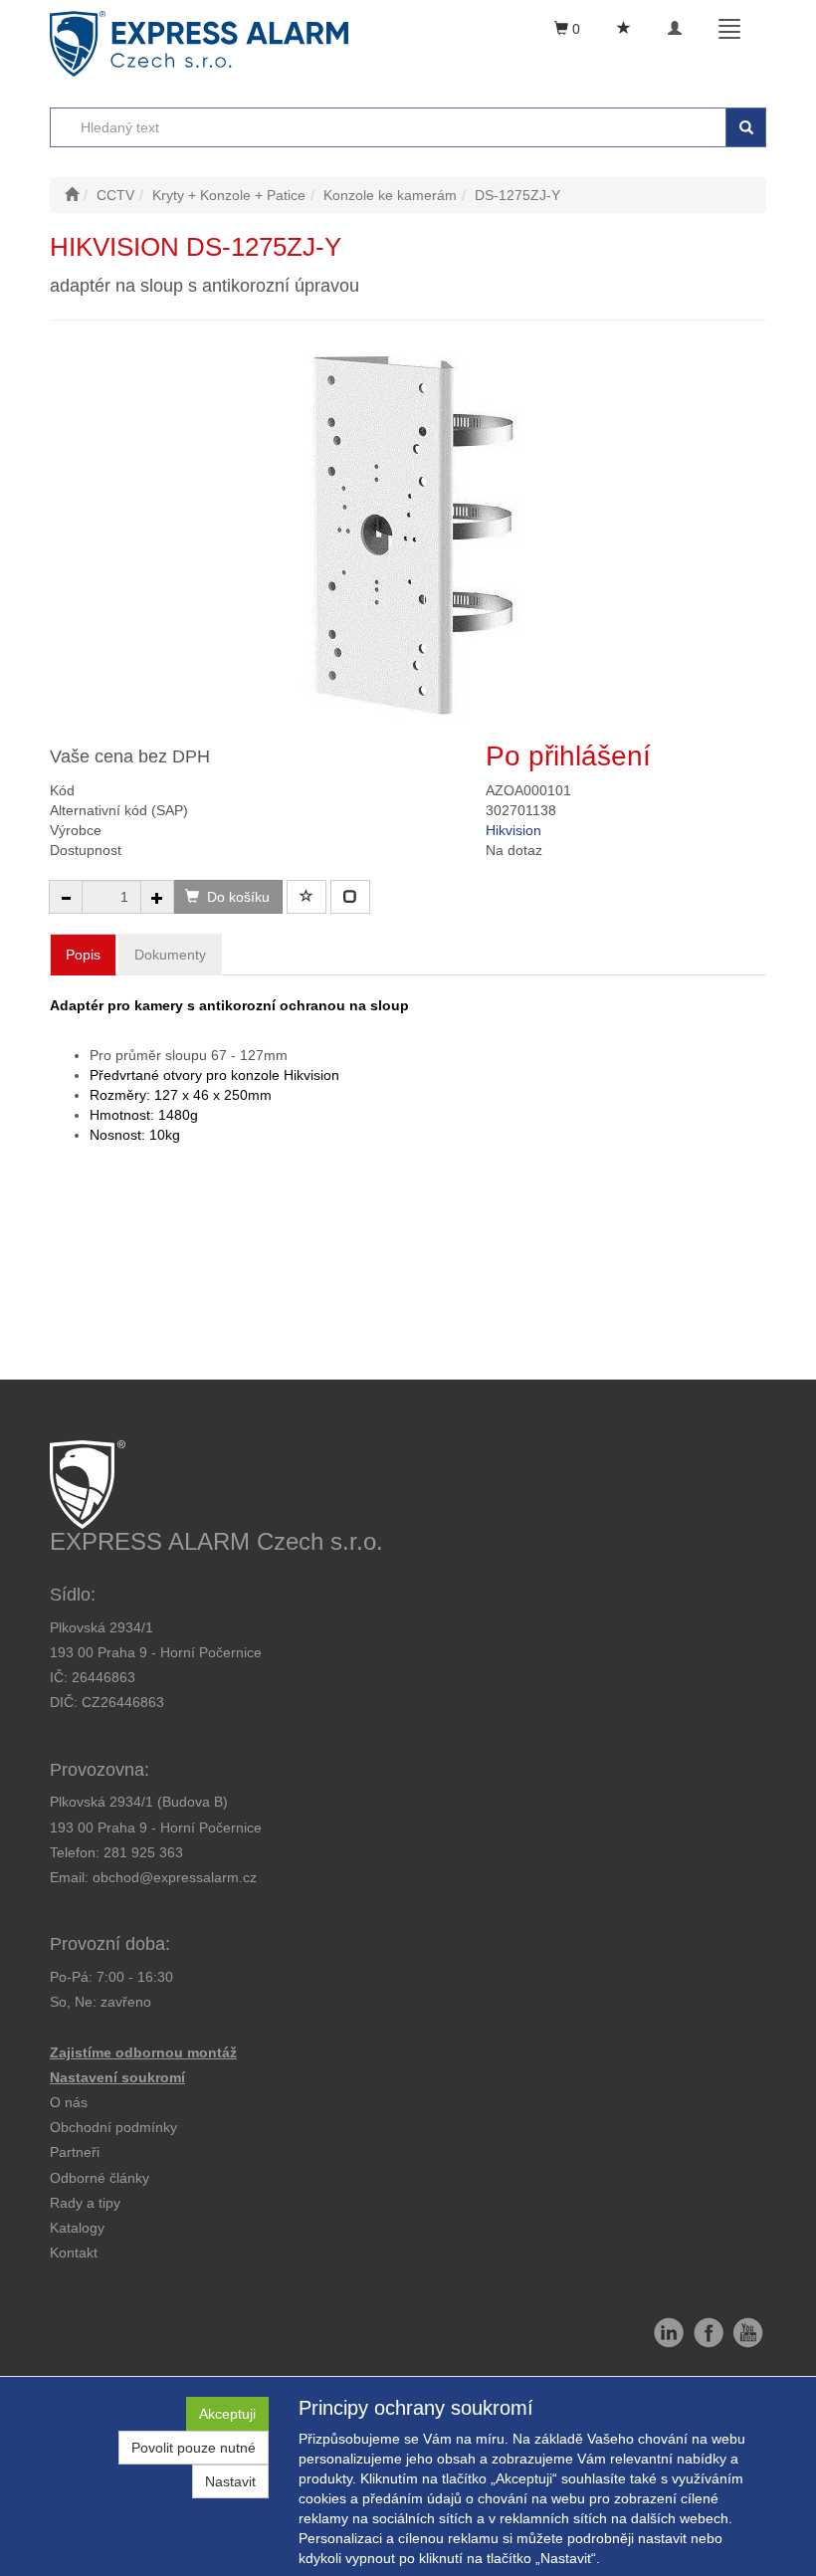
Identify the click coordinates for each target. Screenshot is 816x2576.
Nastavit (230, 2481)
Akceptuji (227, 2414)
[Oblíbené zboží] (624, 29)
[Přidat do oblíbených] (306, 897)
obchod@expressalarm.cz (175, 1877)
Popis (83, 955)
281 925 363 (143, 1852)
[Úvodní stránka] (72, 195)
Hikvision (513, 830)
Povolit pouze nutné (194, 2448)
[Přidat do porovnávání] (350, 897)
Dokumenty (170, 955)
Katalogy (77, 2228)
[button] (85, 2203)
